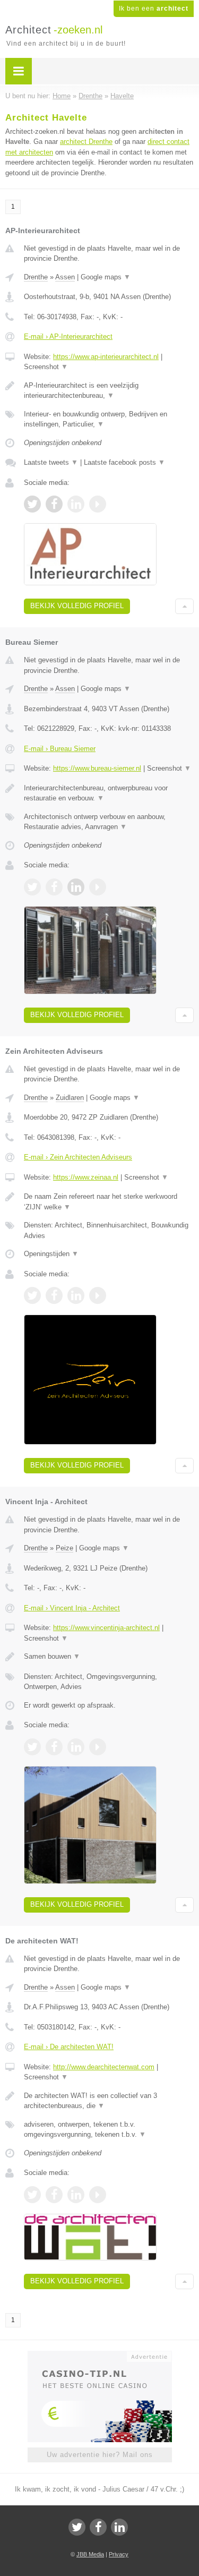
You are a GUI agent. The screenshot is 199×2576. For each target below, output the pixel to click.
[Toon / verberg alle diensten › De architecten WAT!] (109, 2130)
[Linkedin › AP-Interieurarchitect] (76, 504)
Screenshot (46, 367)
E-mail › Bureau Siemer (60, 749)
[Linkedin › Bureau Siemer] (76, 887)
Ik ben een (154, 8)
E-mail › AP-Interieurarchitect (68, 336)
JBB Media (90, 2554)
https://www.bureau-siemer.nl (97, 768)
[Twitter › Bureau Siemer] (32, 887)
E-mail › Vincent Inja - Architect (72, 1608)
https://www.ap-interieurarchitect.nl (106, 357)
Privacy (119, 2554)
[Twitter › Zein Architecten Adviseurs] (32, 1295)
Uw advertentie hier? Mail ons (100, 2455)
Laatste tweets (51, 462)
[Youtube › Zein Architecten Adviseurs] (98, 1295)
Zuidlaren (70, 1098)
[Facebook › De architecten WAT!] (54, 2195)
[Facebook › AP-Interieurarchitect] (54, 504)
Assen (65, 277)
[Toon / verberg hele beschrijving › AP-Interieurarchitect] (109, 391)
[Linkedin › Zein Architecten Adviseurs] (76, 1295)
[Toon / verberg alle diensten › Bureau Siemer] (109, 822)
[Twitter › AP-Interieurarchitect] (32, 504)
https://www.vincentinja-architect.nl (106, 1628)
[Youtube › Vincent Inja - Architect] (98, 1747)
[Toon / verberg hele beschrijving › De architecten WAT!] (109, 2101)
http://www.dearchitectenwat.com (104, 2067)
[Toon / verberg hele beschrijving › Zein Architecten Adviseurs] (109, 1202)
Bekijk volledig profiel (77, 606)
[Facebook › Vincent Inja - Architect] (54, 1747)
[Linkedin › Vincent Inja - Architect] (76, 1747)
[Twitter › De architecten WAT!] (32, 2195)
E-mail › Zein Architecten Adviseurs (78, 1157)
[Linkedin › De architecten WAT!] (76, 2195)
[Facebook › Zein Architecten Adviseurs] (54, 1295)
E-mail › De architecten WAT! (69, 2047)
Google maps (106, 277)
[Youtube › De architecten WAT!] (98, 2195)
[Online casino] (100, 2356)
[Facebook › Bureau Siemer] (54, 887)
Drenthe (36, 277)
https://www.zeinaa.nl (86, 1177)
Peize (64, 1548)
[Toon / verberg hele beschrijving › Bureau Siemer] (109, 793)
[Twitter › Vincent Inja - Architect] (32, 1747)
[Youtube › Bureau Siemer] (98, 887)
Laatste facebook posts (124, 462)
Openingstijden (51, 1254)
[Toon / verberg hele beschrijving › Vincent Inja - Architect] (109, 1657)
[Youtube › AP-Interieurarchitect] (98, 504)
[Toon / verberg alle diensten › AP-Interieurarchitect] (109, 419)
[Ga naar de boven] (184, 606)
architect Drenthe (86, 142)
